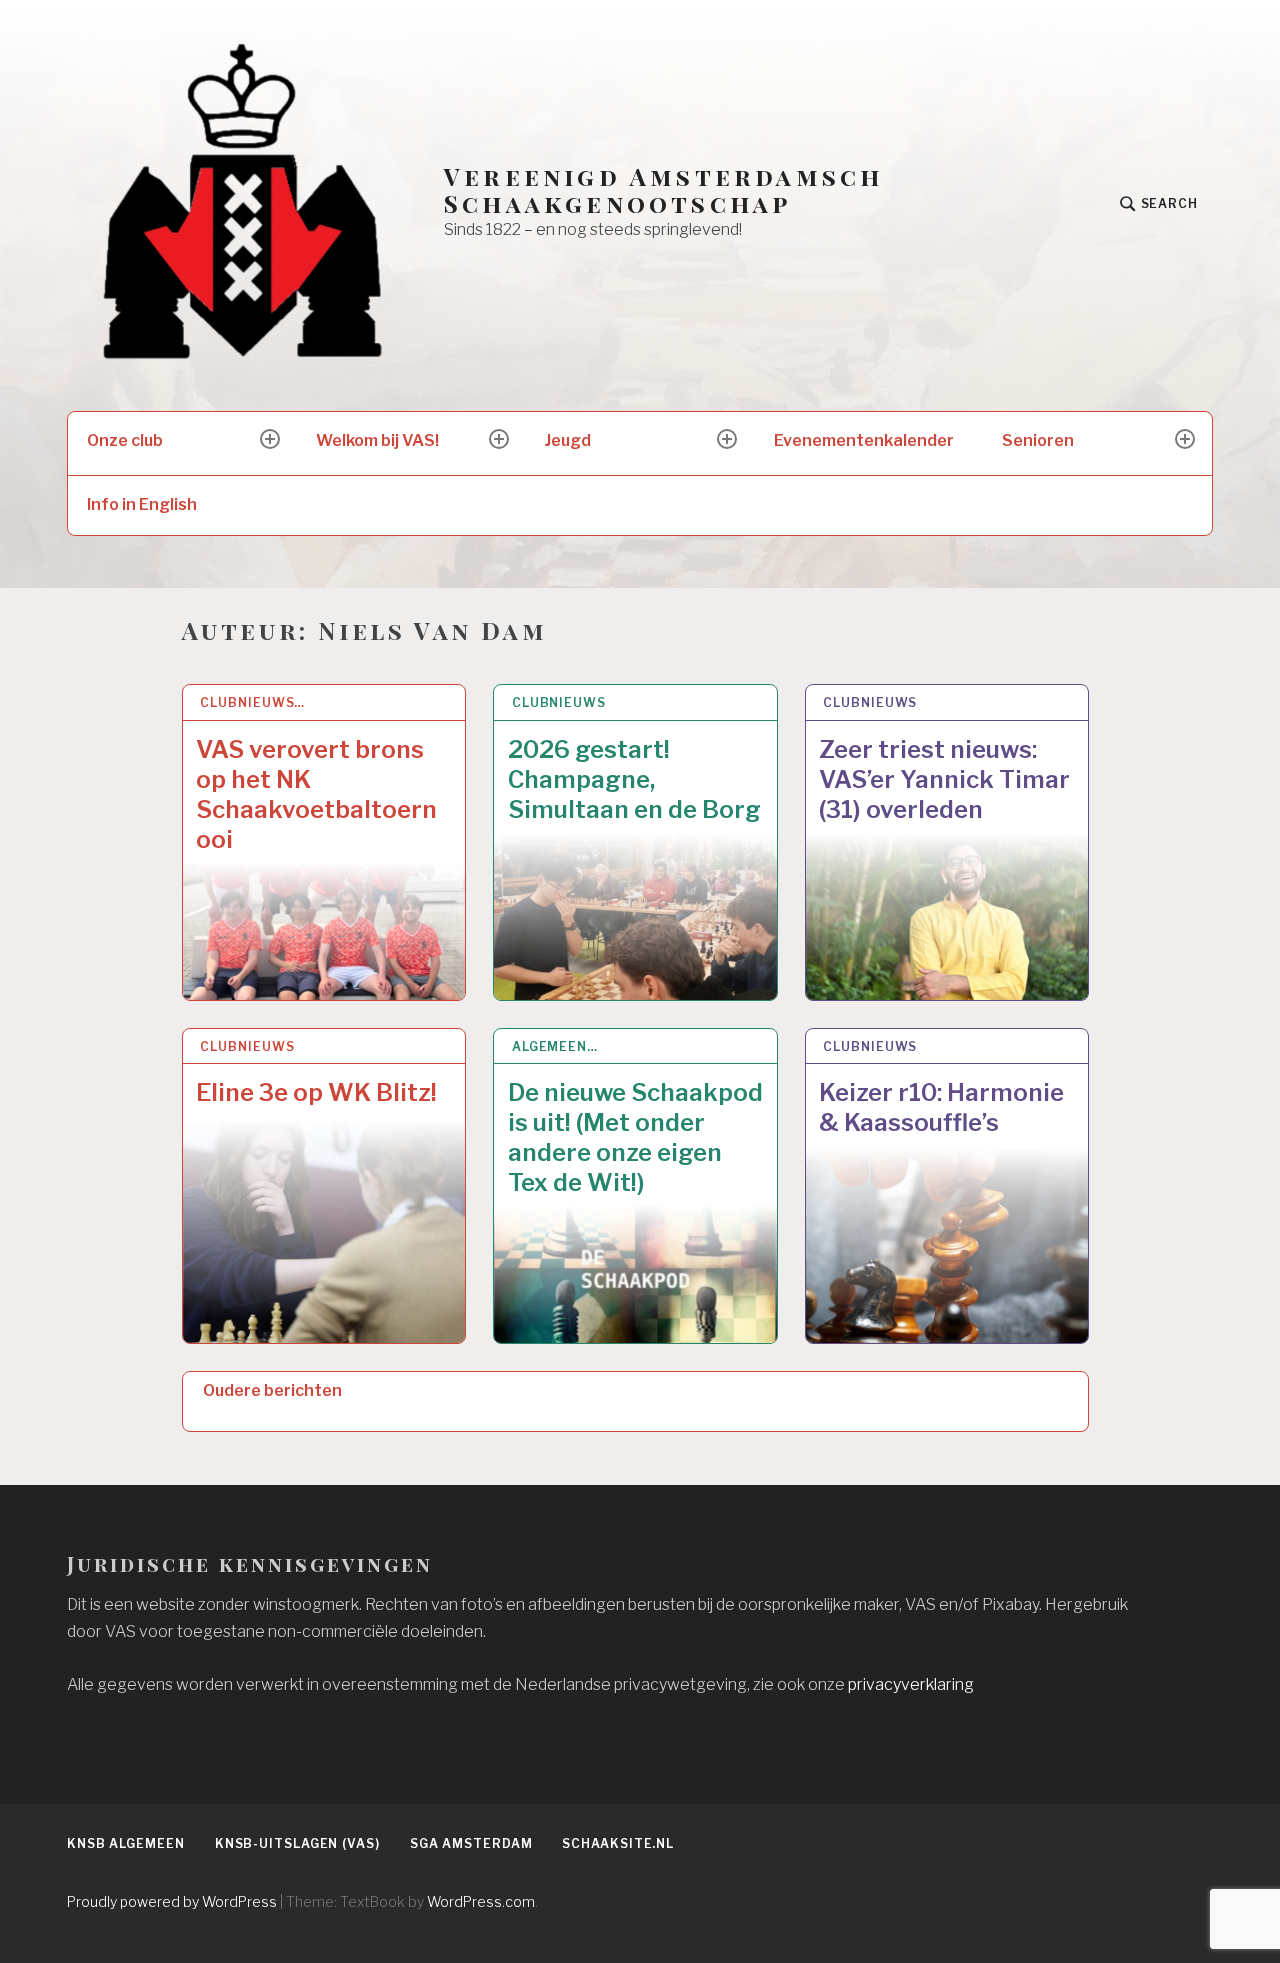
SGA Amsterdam (471, 1843)
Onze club (125, 440)
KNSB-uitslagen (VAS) (297, 1843)
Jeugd (568, 440)
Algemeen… (555, 1046)
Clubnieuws (559, 702)
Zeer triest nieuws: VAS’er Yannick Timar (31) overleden (944, 779)
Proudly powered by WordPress (172, 1901)
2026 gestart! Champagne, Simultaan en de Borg (634, 779)
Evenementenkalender (864, 440)
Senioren (1038, 440)
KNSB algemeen (126, 1843)
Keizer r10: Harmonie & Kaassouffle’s (941, 1107)
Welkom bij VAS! (377, 440)
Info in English (142, 504)
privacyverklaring (911, 1684)
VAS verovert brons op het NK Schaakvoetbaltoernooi (316, 794)
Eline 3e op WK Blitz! (316, 1092)
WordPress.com (481, 1901)
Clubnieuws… (252, 702)
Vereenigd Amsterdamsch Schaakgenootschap (663, 190)
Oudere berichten (272, 1390)
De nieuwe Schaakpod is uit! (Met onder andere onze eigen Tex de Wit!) (635, 1137)
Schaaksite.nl (618, 1843)
